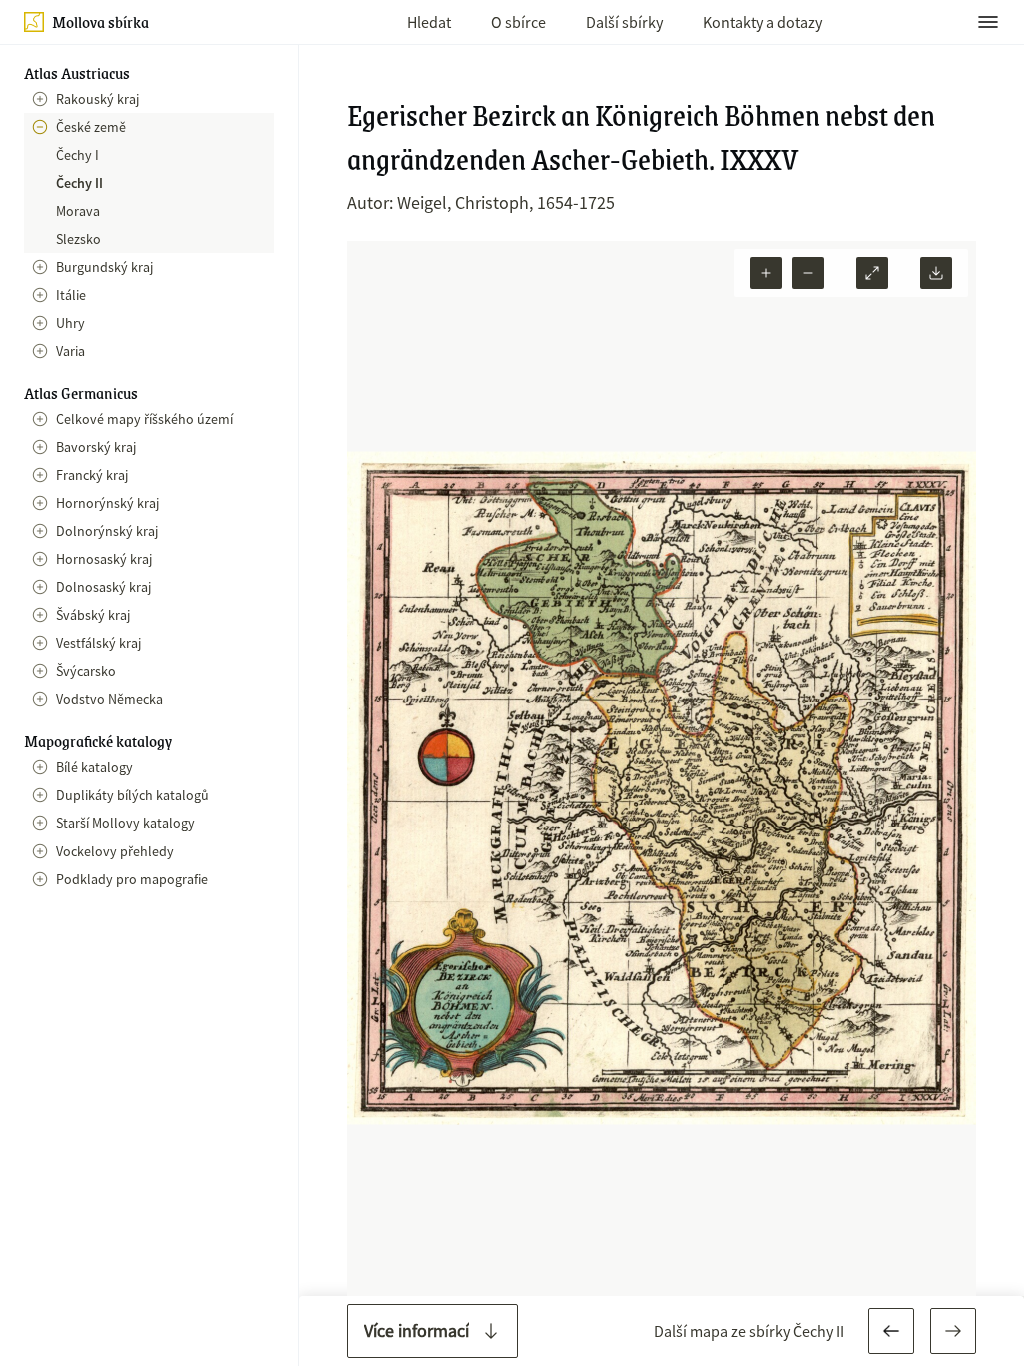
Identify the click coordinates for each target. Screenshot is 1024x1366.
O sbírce (518, 22)
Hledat (429, 22)
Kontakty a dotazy (762, 22)
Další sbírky (624, 22)
